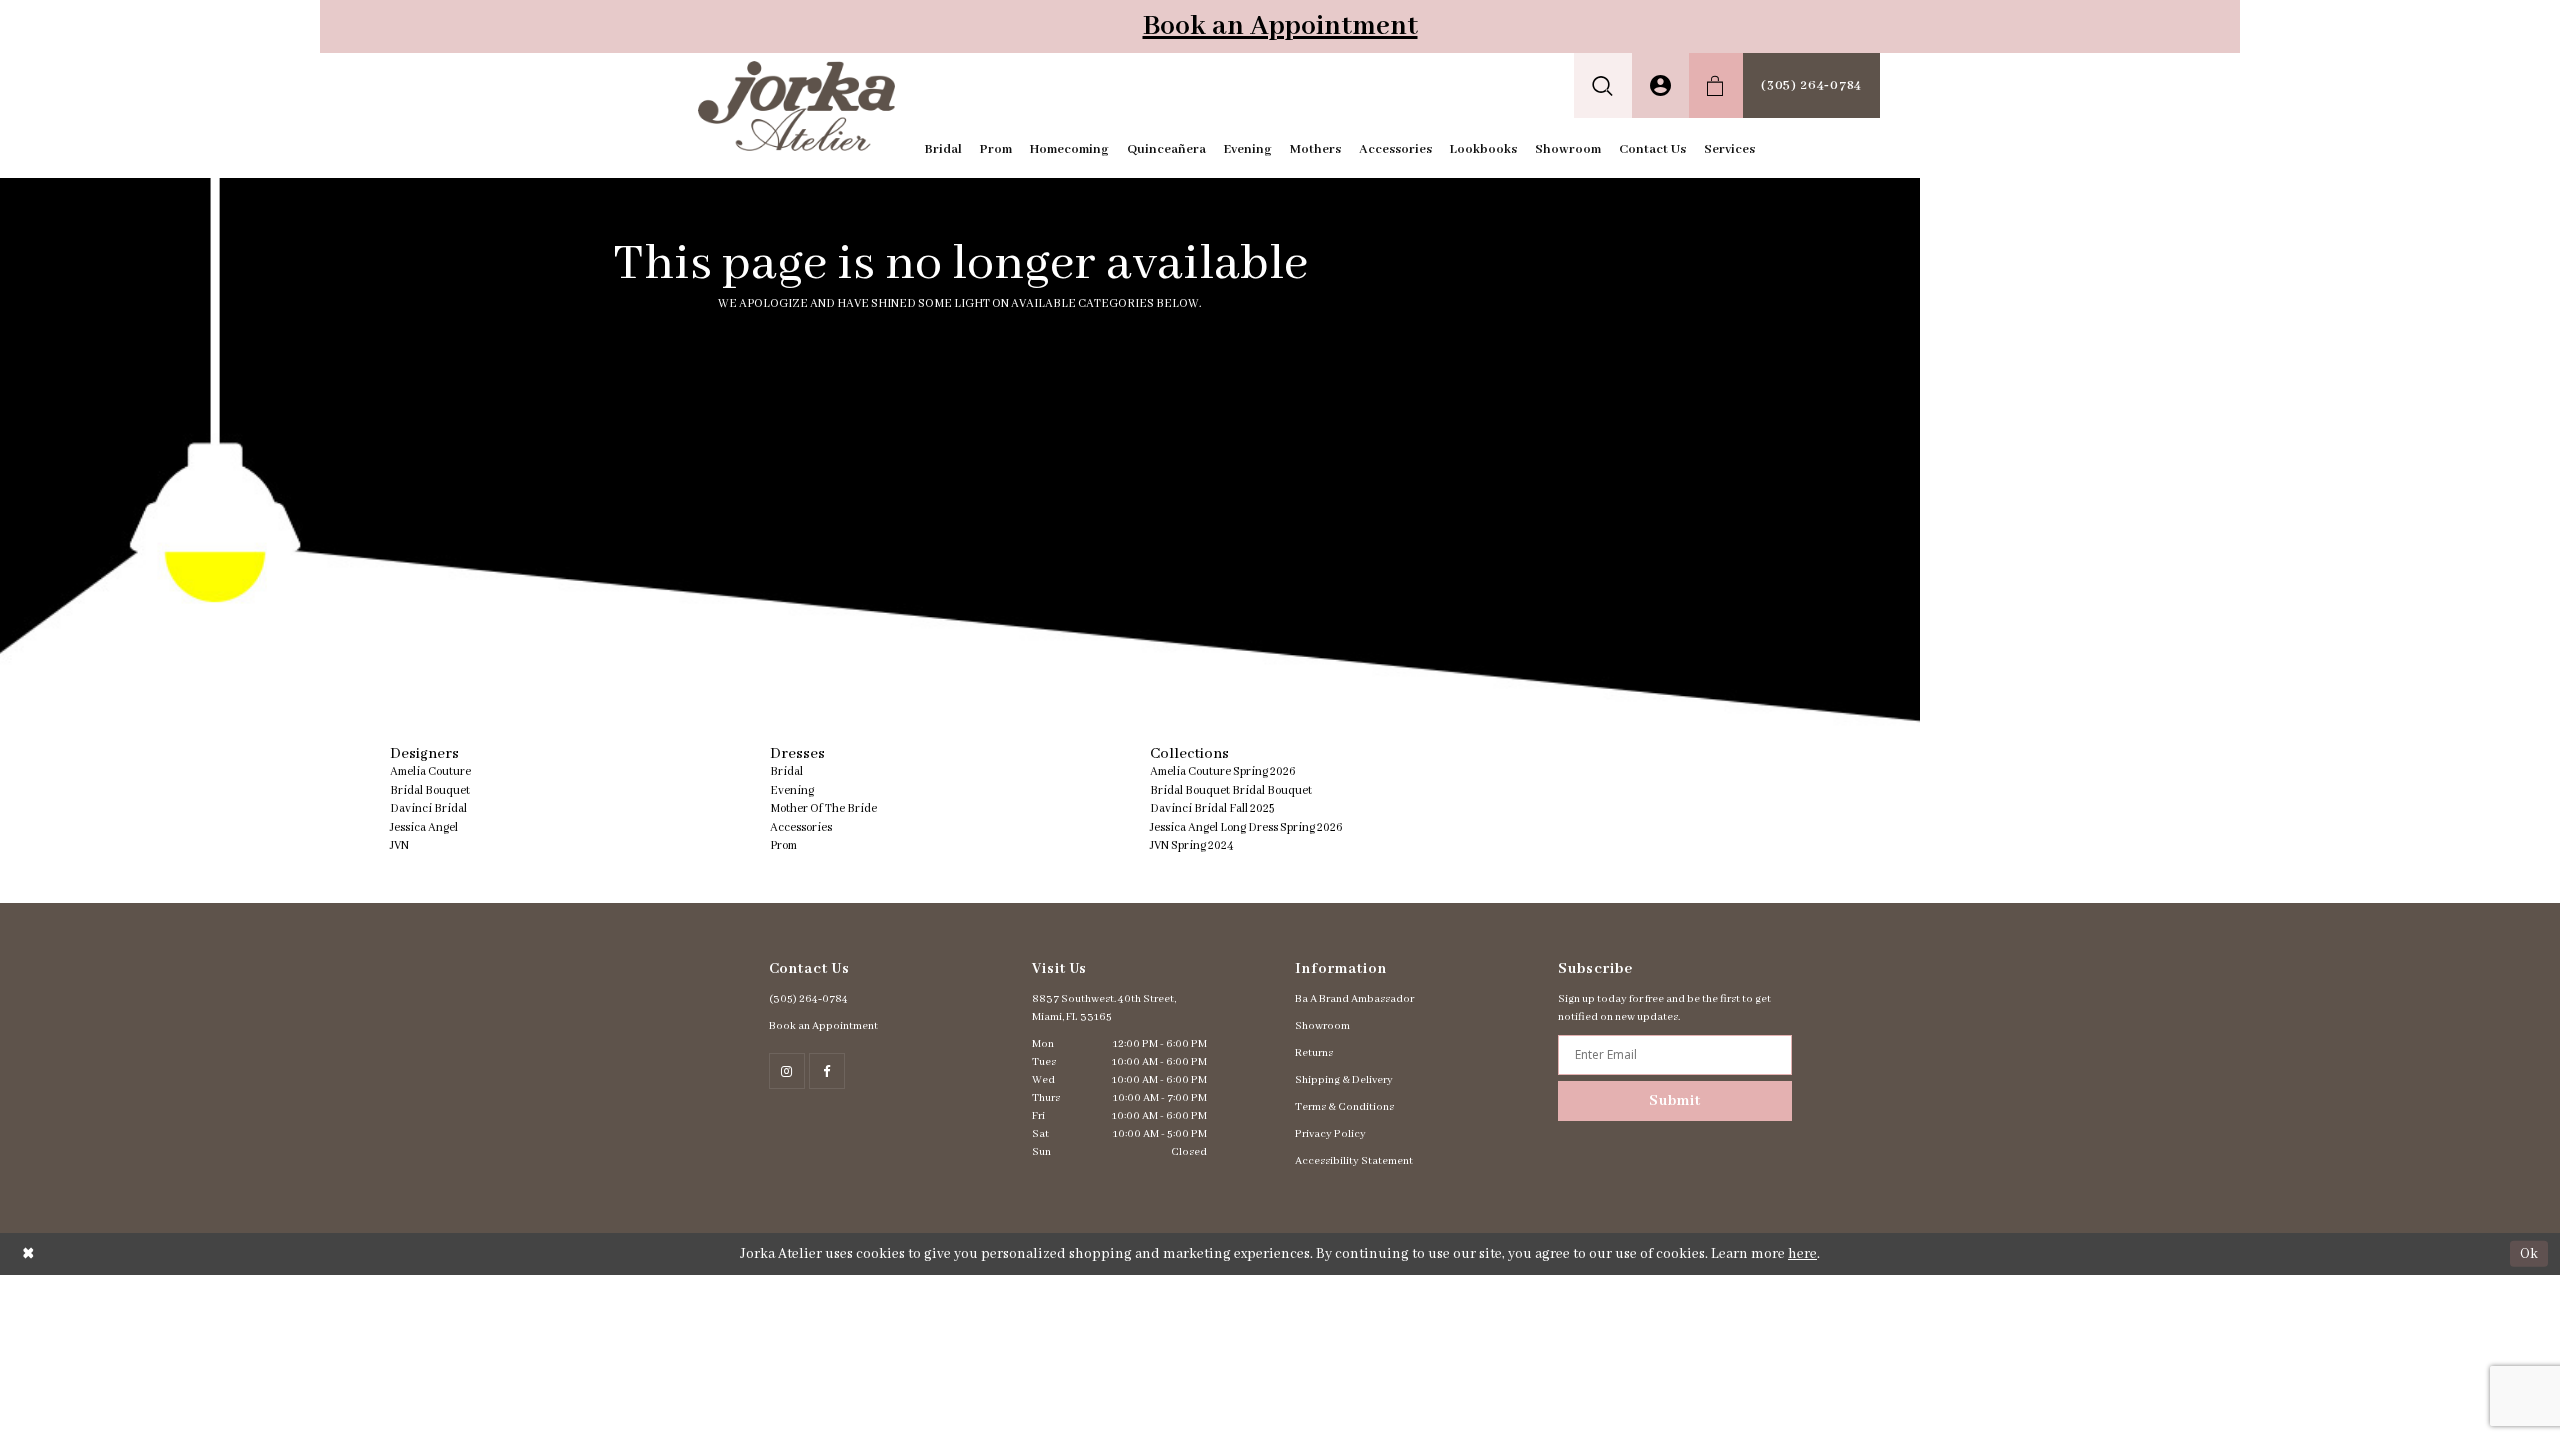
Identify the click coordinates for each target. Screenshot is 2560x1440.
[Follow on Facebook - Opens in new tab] (827, 1071)
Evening (792, 790)
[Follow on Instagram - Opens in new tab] (787, 1071)
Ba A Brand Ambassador (1354, 999)
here (1802, 1254)
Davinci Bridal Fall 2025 (1212, 808)
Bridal (786, 771)
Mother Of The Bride (823, 808)
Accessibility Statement (1354, 1161)
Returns (1314, 1053)
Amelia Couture (430, 771)
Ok (2529, 1253)
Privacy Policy (1330, 1134)
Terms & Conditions (1344, 1107)
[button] (1603, 85)
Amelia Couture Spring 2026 (1223, 771)
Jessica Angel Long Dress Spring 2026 (1246, 827)
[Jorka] (796, 106)
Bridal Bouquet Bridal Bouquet (1231, 790)
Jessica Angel (424, 827)
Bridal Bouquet (430, 790)
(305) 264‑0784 (808, 999)
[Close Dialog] (28, 1253)
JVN (399, 845)
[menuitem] (1603, 85)
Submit (1675, 1101)
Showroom (1322, 1026)
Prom (783, 845)
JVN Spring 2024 (1192, 845)
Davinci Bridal (428, 808)
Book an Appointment (1280, 26)
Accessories (801, 827)
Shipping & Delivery (1344, 1080)
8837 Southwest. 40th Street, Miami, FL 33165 (1104, 1008)
